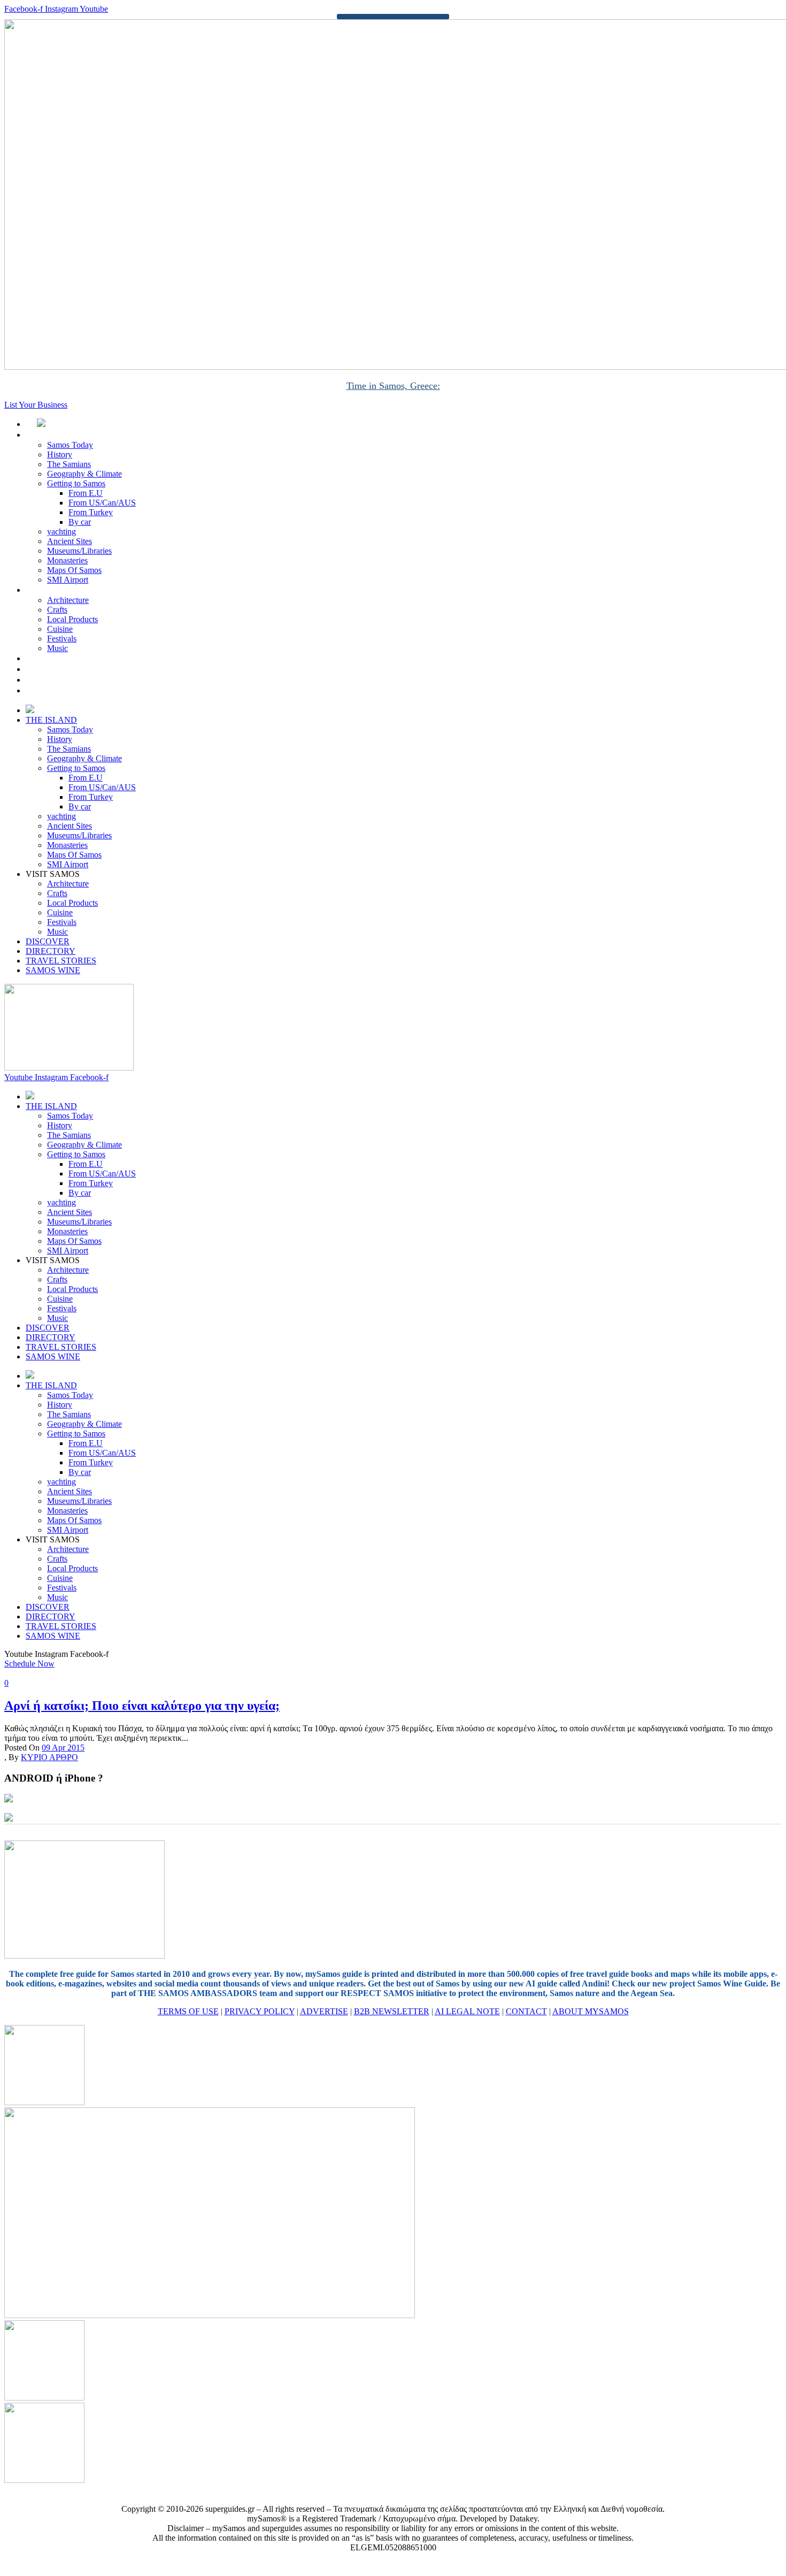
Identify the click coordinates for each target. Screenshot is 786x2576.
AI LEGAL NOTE (467, 2011)
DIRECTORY (62, 669)
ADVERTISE (324, 2011)
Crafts (57, 610)
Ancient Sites (70, 541)
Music (57, 648)
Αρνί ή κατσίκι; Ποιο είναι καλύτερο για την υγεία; (142, 1706)
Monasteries (67, 560)
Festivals (62, 639)
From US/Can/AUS (102, 503)
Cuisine (60, 629)
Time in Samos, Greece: (393, 386)
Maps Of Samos (74, 570)
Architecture (68, 600)
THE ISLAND (63, 435)
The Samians (69, 464)
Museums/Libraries (79, 551)
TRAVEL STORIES (72, 680)
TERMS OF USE (188, 2011)
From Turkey (91, 512)
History (60, 454)
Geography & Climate (84, 474)
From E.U (86, 493)
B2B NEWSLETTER (392, 2011)
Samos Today (70, 445)
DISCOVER (59, 658)
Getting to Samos (76, 483)
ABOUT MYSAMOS (591, 2011)
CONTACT (526, 2011)
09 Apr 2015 (63, 1748)
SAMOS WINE (65, 690)
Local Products (72, 619)
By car (80, 522)
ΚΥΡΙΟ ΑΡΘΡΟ (49, 1757)
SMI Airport (68, 580)
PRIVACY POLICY (260, 2011)
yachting (61, 532)
